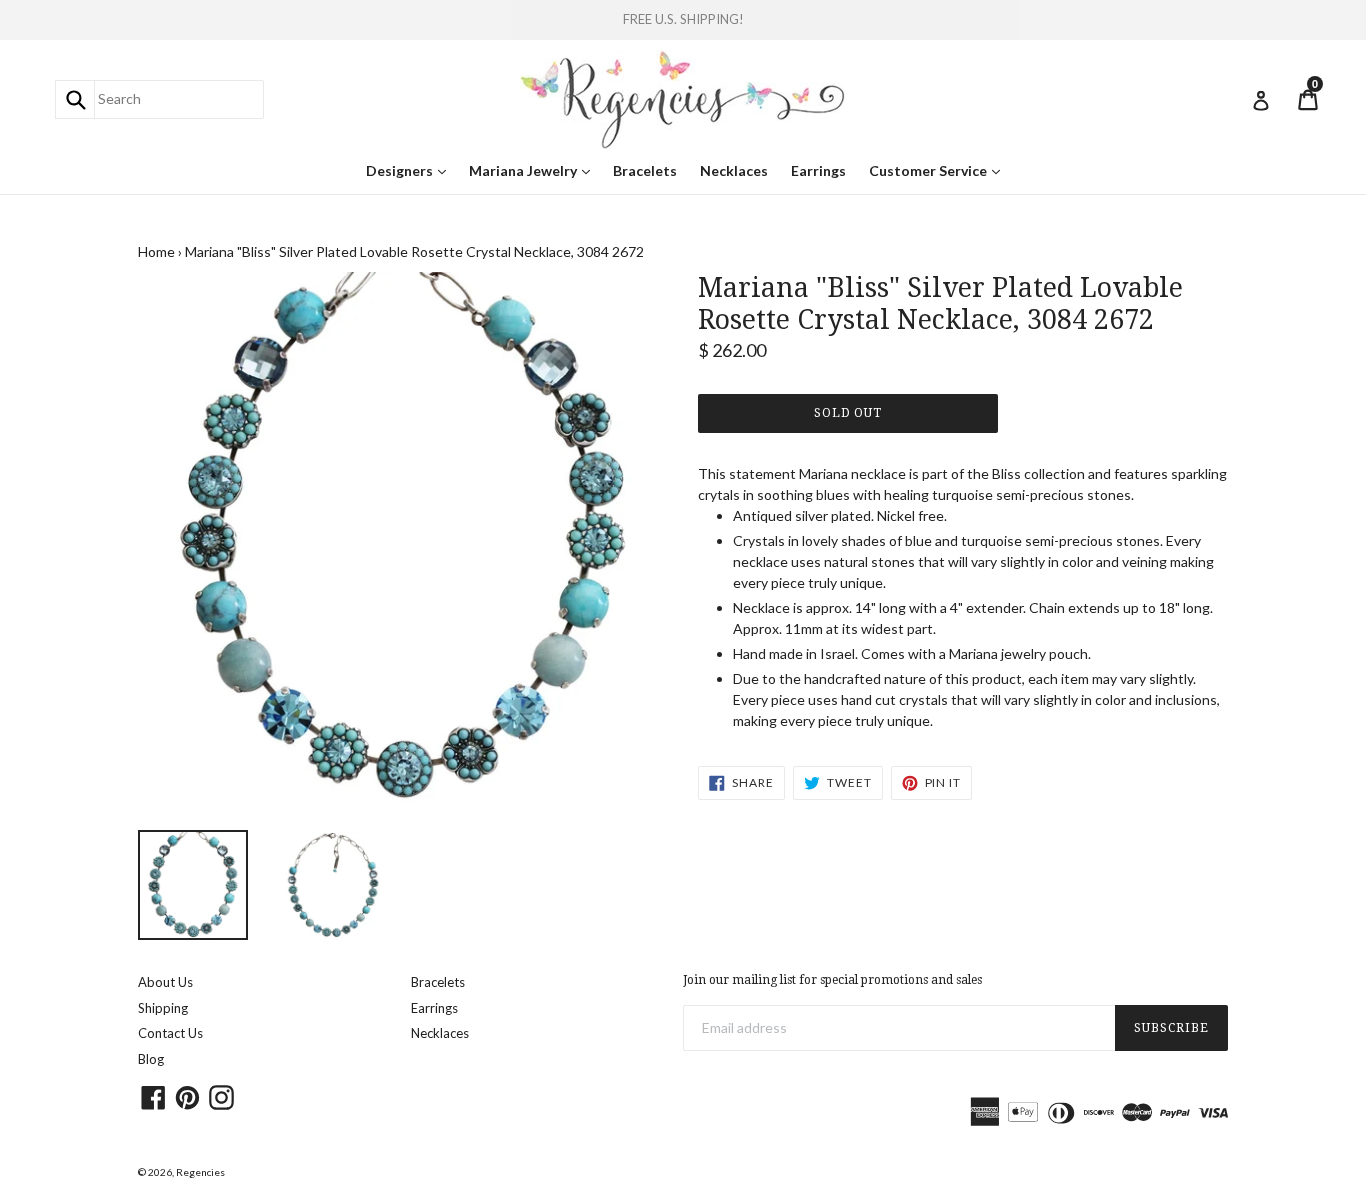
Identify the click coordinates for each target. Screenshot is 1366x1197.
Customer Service (939, 170)
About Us (165, 982)
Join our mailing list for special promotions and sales (832, 980)
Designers (411, 170)
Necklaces (734, 170)
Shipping (163, 1008)
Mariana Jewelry (534, 170)
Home (156, 251)
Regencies (200, 1172)
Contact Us (170, 1033)
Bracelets (645, 170)
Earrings (818, 170)
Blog (151, 1059)
